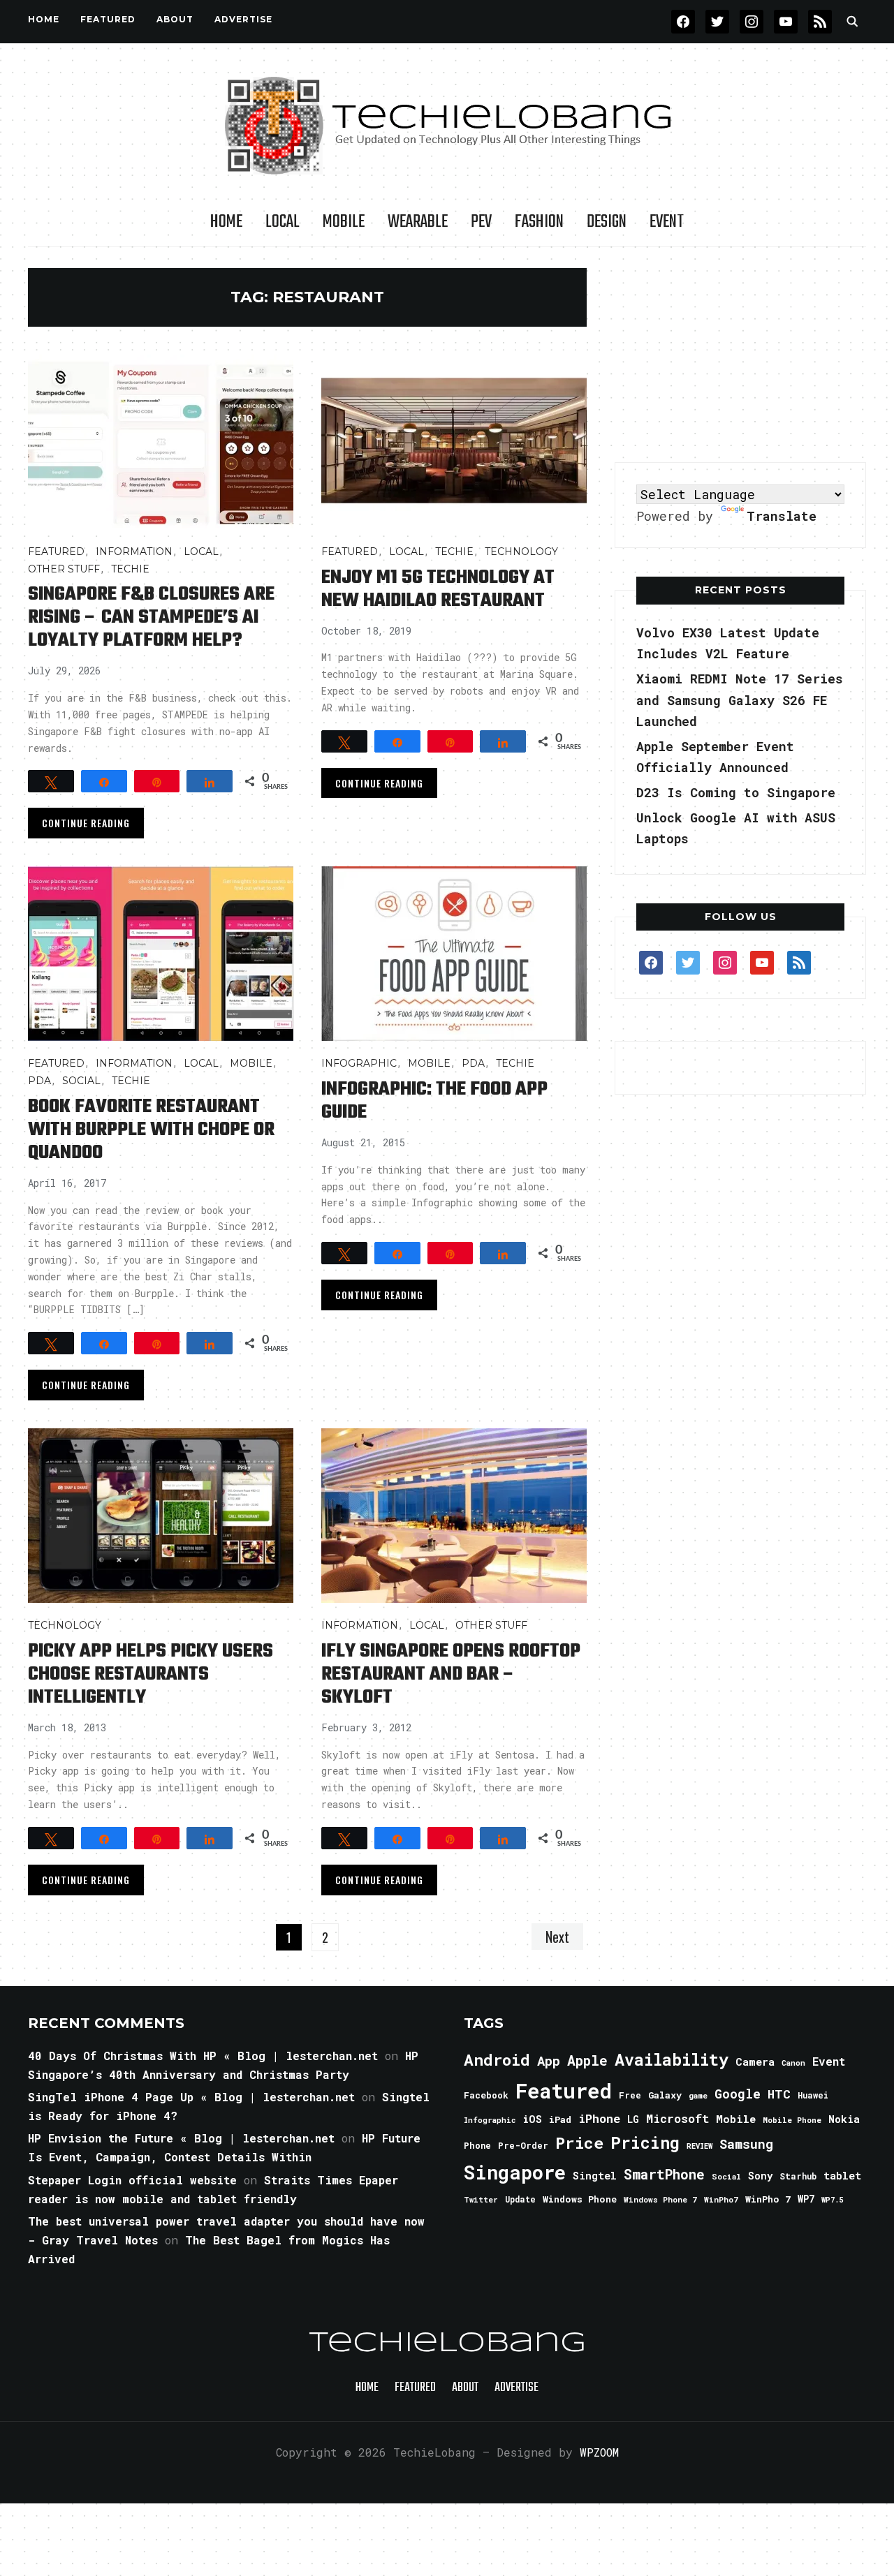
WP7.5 (832, 2200)
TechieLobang (447, 2344)
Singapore (515, 2172)
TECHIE (130, 569)
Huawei (813, 2095)
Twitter (481, 2200)
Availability (672, 2059)
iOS (532, 2119)
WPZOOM (599, 2452)
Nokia (844, 2119)
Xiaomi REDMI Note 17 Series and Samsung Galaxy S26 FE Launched (740, 700)
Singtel (595, 2176)
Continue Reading (86, 823)
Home (44, 19)
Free (630, 2095)
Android (497, 2059)
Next (557, 1937)
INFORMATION (134, 552)
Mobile (344, 222)
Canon (793, 2063)
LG (633, 2119)
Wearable (418, 222)
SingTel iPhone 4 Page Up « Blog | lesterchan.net (191, 2097)
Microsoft (677, 2119)
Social (81, 1081)
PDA (39, 1081)
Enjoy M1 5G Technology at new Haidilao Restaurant (438, 589)
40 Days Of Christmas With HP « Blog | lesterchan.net (203, 2056)
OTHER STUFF (64, 569)
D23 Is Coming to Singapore (736, 792)
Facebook (486, 2095)
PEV (481, 222)
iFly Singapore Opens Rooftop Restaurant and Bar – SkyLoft (451, 1674)
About (175, 19)
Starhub (798, 2176)
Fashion (539, 222)
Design (607, 222)
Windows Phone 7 (660, 2199)
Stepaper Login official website (132, 2180)
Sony (760, 2176)
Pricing (645, 2142)
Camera (755, 2061)
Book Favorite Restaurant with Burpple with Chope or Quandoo (151, 1130)
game (698, 2095)
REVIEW (699, 2146)
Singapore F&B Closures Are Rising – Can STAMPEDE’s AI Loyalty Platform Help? (151, 617)
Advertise (243, 19)
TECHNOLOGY (521, 552)
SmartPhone (664, 2174)
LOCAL (283, 222)
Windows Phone (580, 2199)
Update (520, 2199)
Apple (587, 2060)
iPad (560, 2119)
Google (738, 2094)
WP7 (806, 2199)
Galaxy (665, 2095)
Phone (477, 2145)
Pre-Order (523, 2145)
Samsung (746, 2144)
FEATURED (108, 19)
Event (667, 222)
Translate (782, 516)
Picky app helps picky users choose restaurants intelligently (151, 1674)
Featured (564, 2090)
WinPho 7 (768, 2199)
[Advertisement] (740, 355)
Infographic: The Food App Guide (434, 1101)
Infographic (359, 1063)
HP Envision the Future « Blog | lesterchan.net (181, 2138)
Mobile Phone (792, 2120)
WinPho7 (721, 2199)
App (549, 2060)
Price (579, 2142)
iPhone (599, 2118)
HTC (779, 2094)
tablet (842, 2175)
